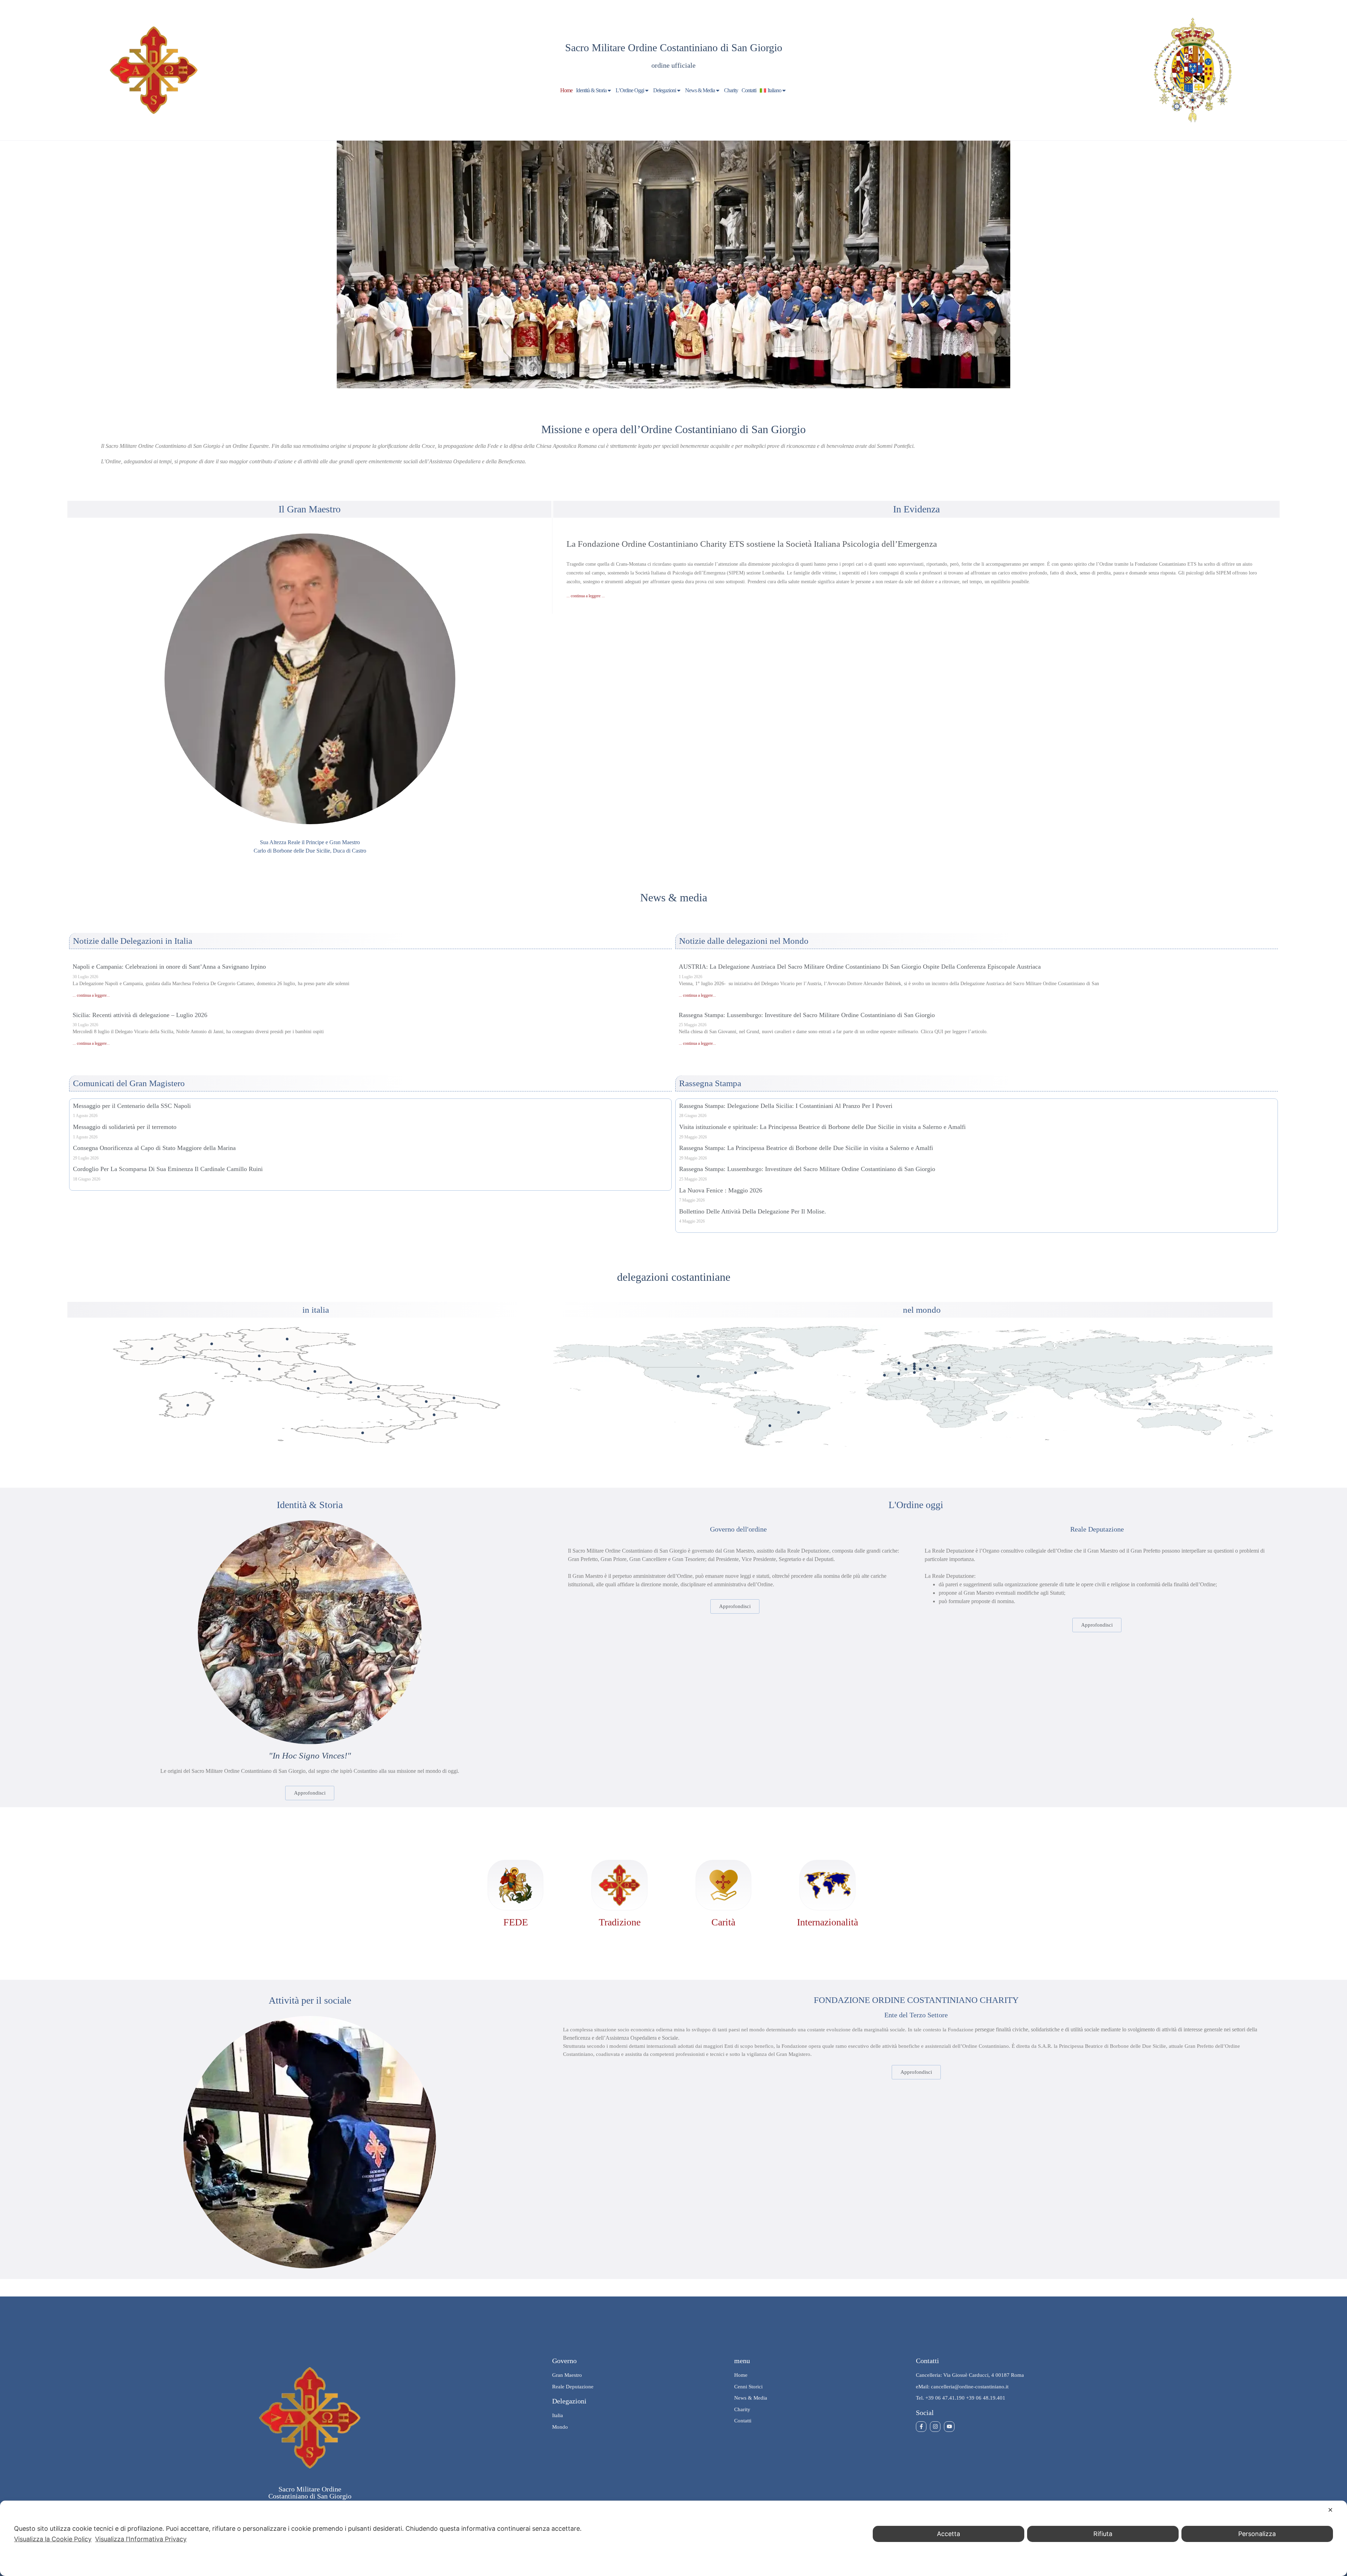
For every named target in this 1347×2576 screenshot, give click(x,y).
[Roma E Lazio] (308, 1388)
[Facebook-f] (921, 2427)
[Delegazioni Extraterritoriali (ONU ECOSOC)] (755, 1373)
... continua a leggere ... (586, 596)
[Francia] (906, 1369)
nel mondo (922, 1310)
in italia (316, 1310)
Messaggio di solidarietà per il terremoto (125, 1127)
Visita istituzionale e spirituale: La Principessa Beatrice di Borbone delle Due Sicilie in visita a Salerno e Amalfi (822, 1127)
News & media (674, 897)
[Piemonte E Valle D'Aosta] (152, 1349)
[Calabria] (434, 1415)
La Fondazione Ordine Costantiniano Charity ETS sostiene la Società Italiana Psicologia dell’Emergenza (752, 544)
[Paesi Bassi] (914, 1364)
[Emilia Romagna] (259, 1356)
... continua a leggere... (91, 995)
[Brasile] (799, 1413)
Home (566, 90)
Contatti (749, 90)
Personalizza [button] (1257, 2534)
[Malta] (935, 1379)
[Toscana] (259, 1369)
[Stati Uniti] (698, 1376)
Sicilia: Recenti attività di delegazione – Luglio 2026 (140, 1015)
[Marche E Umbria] (315, 1371)
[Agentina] (770, 1426)
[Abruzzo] (351, 1382)
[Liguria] (184, 1357)
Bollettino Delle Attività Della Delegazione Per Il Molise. (753, 1211)
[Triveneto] (287, 1339)
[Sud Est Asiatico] (1150, 1404)
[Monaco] (914, 1373)
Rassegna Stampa (710, 1083)
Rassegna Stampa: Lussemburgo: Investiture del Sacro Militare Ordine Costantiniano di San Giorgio (807, 1015)
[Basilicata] (426, 1402)
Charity (731, 90)
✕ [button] (1330, 2510)
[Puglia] (454, 1398)
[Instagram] (935, 2427)
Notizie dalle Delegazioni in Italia (133, 941)
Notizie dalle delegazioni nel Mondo (744, 941)
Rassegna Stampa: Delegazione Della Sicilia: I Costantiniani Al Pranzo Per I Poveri (786, 1106)
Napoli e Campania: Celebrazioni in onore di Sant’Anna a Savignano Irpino (169, 967)
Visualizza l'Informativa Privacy (141, 2539)
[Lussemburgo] (914, 1369)
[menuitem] (773, 90)
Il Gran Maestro (310, 509)
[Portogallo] (884, 1375)
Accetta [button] (949, 2534)
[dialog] (673, 2538)
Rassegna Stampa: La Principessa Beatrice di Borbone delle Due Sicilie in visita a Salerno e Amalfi (806, 1148)
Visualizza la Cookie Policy (53, 2539)
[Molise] (379, 1388)
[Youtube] (949, 2427)
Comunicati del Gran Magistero (129, 1083)
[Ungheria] (949, 1368)
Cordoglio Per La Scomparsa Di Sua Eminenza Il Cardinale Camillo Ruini (168, 1169)
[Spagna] (899, 1374)
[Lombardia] (212, 1344)
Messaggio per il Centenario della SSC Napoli (132, 1106)
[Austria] (935, 1368)
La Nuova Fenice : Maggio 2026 (721, 1190)
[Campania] (379, 1397)
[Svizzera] (920, 1369)
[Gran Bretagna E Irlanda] (899, 1363)
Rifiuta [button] (1103, 2534)
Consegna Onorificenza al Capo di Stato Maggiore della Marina (154, 1148)
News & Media (700, 90)
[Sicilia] (363, 1433)
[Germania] (928, 1366)
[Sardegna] (188, 1405)
